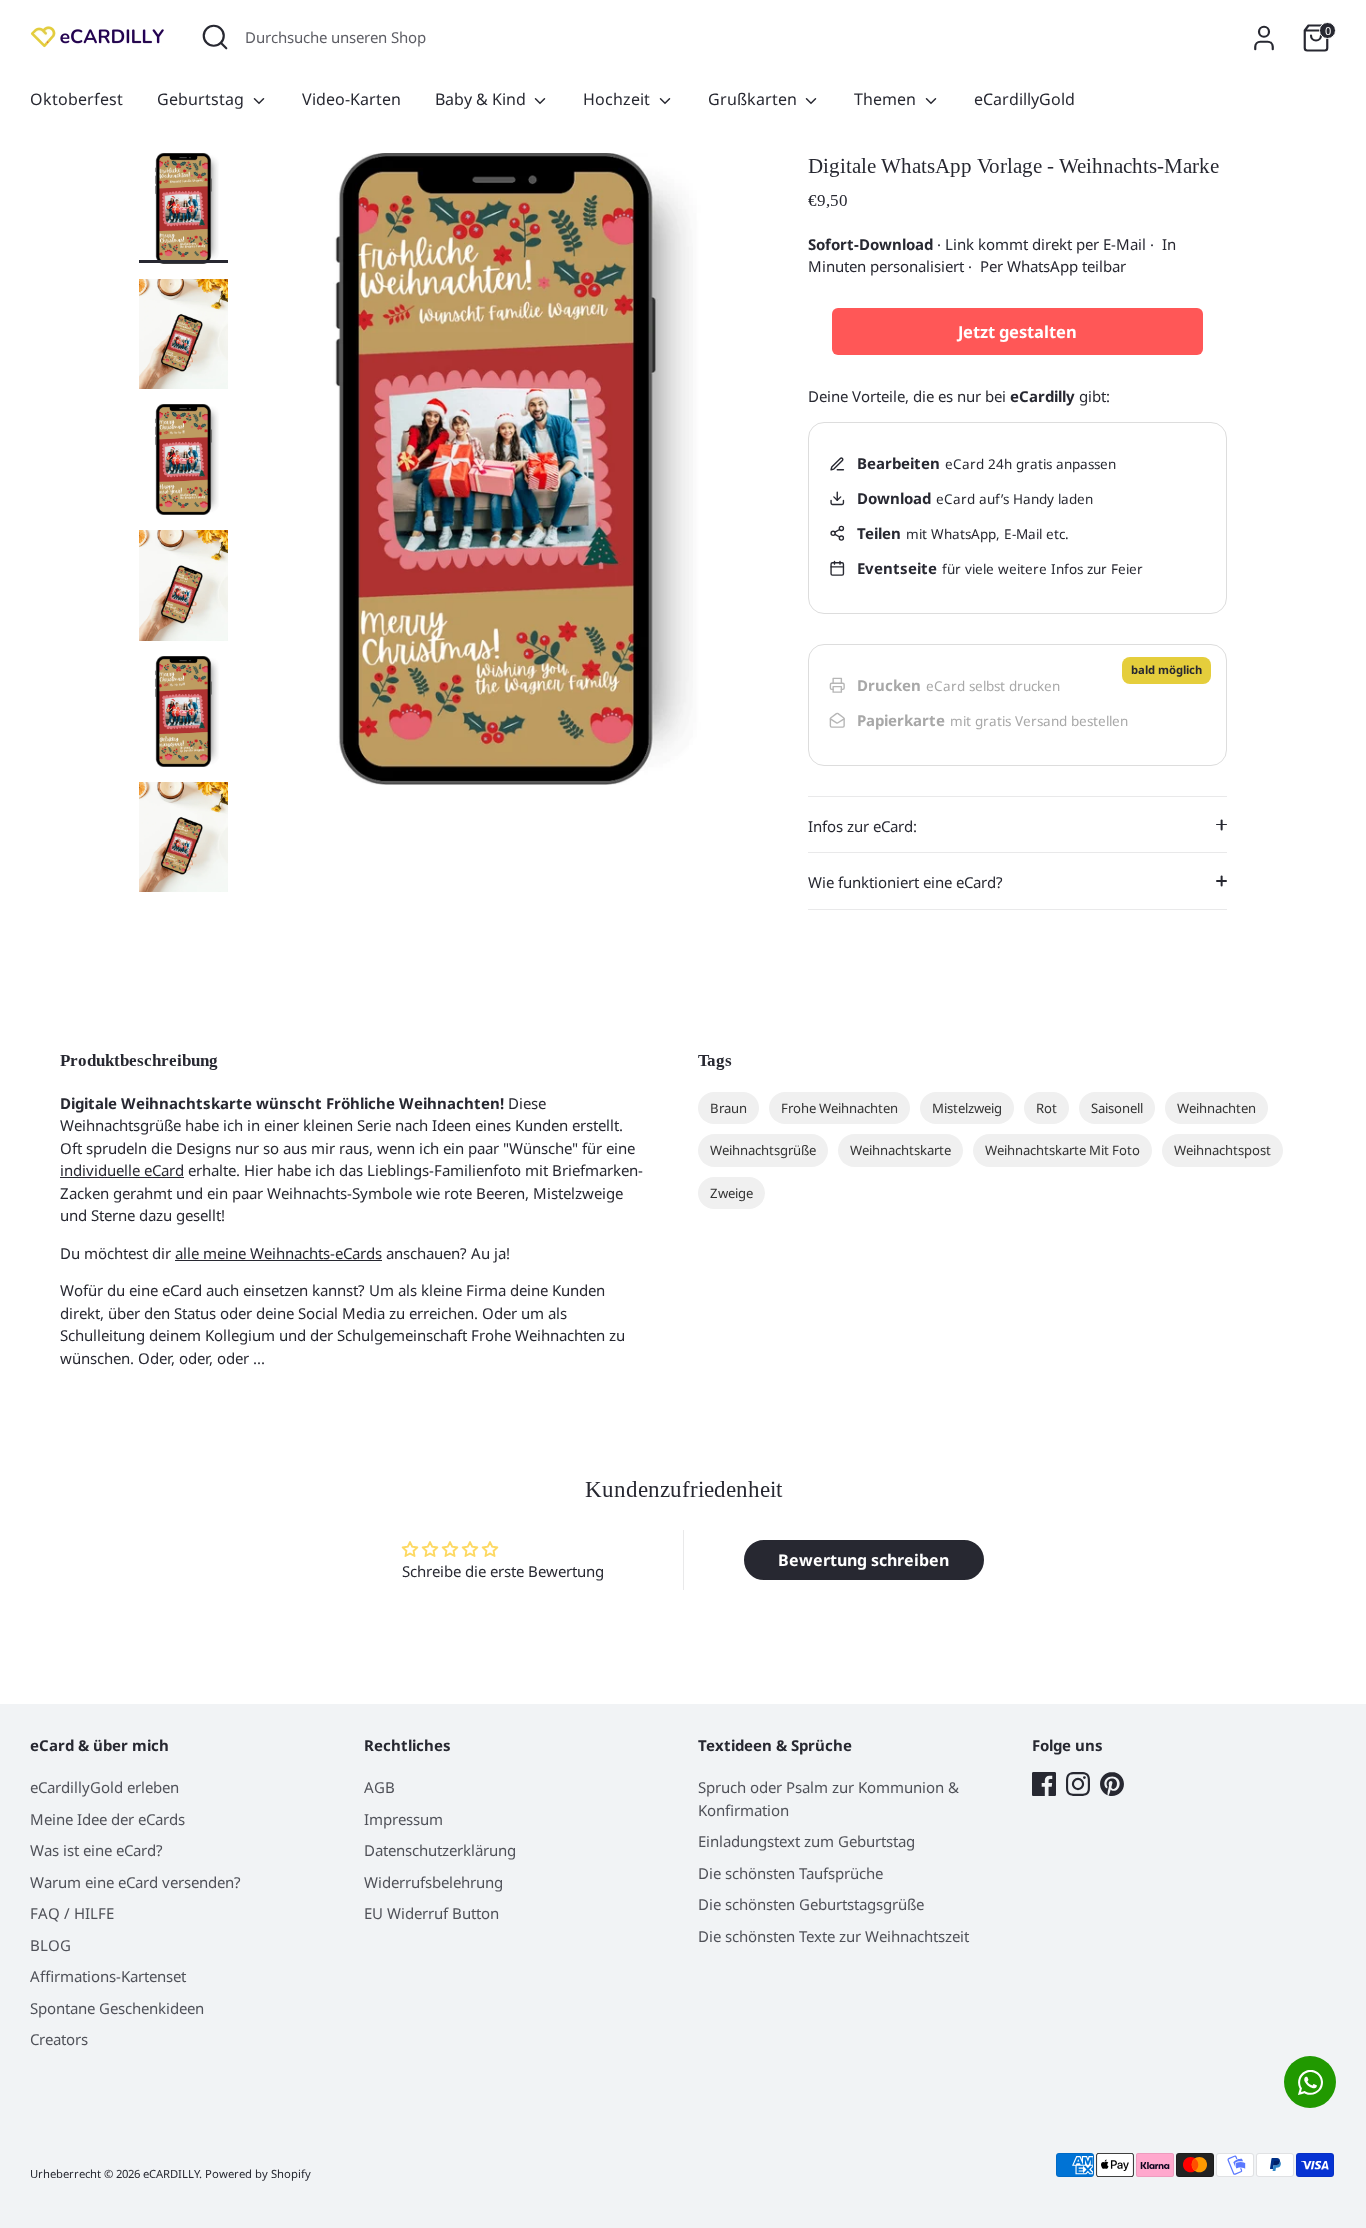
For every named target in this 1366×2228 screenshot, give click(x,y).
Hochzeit (618, 99)
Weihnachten (1216, 1108)
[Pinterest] (1112, 1784)
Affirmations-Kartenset (108, 1976)
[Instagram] (1078, 1784)
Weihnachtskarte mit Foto (1062, 1150)
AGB (379, 1787)
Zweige (731, 1193)
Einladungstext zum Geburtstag (806, 1841)
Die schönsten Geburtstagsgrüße (811, 1904)
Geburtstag (202, 99)
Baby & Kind (482, 99)
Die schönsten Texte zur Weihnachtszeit (833, 1936)
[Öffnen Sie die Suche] (215, 37)
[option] (496, 477)
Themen (887, 99)
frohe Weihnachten (839, 1108)
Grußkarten (754, 99)
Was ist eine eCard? (96, 1850)
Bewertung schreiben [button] (863, 1560)
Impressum (403, 1819)
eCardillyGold (1024, 99)
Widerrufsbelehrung (433, 1882)
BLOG (50, 1945)
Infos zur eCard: (862, 826)
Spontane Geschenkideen (117, 2008)
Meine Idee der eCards (107, 1819)
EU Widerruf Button (431, 1913)
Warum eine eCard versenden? (135, 1882)
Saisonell (1117, 1108)
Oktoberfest (76, 99)
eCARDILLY (171, 2173)
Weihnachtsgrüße (763, 1150)
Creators (59, 2039)
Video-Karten (351, 99)
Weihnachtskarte (900, 1150)
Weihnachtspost (1222, 1150)
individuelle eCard (122, 1170)
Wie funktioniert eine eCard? (905, 882)
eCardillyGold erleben (104, 1787)
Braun (728, 1108)
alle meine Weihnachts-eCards (278, 1253)
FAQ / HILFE (72, 1913)
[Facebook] (1044, 1784)
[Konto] (1264, 38)
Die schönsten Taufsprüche (790, 1873)
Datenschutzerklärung (440, 1850)
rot (1046, 1108)
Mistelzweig (967, 1108)
